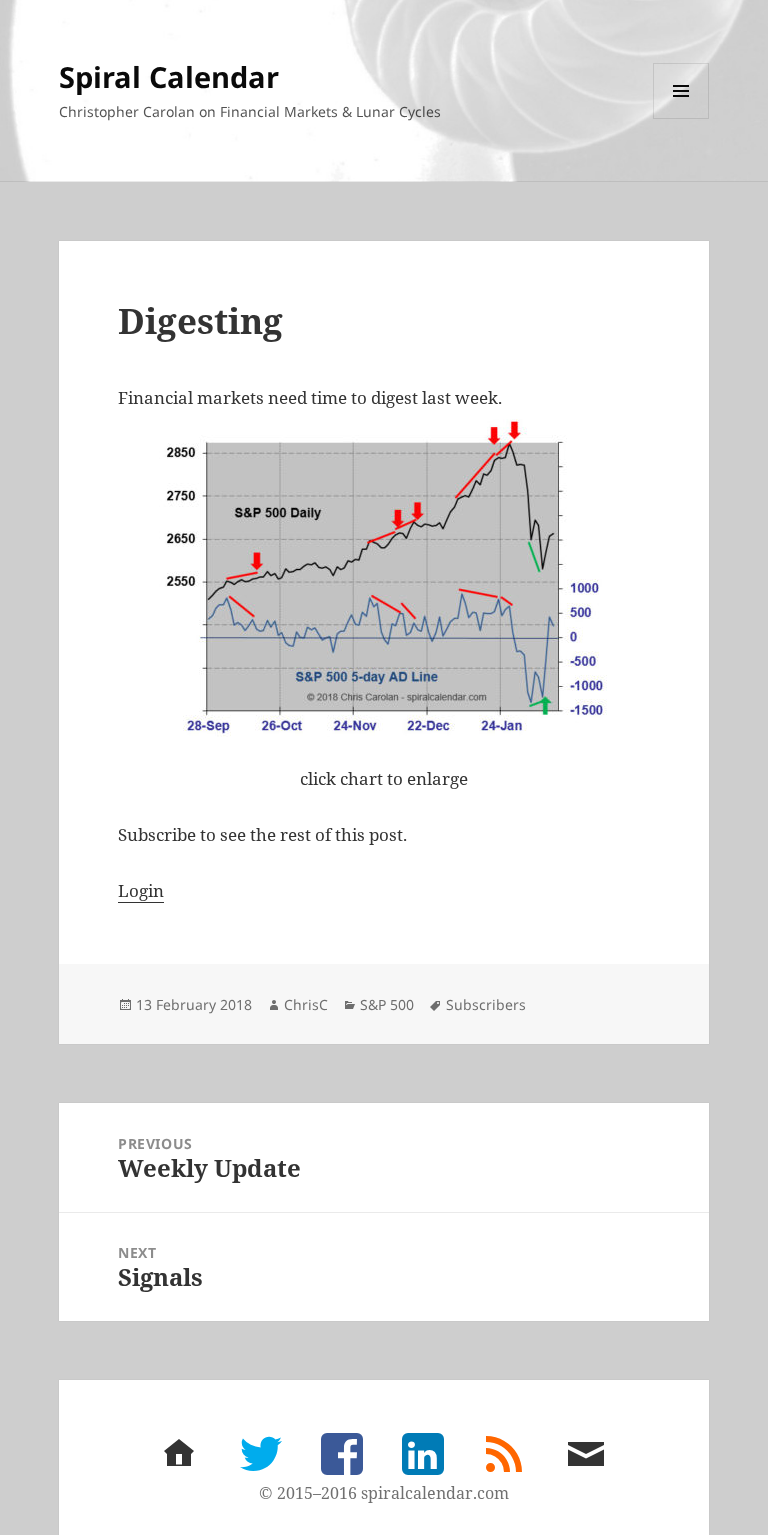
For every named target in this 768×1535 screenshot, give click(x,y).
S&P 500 (387, 1004)
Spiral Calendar (169, 76)
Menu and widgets (681, 118)
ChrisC (306, 1004)
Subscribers (486, 1004)
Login (141, 890)
